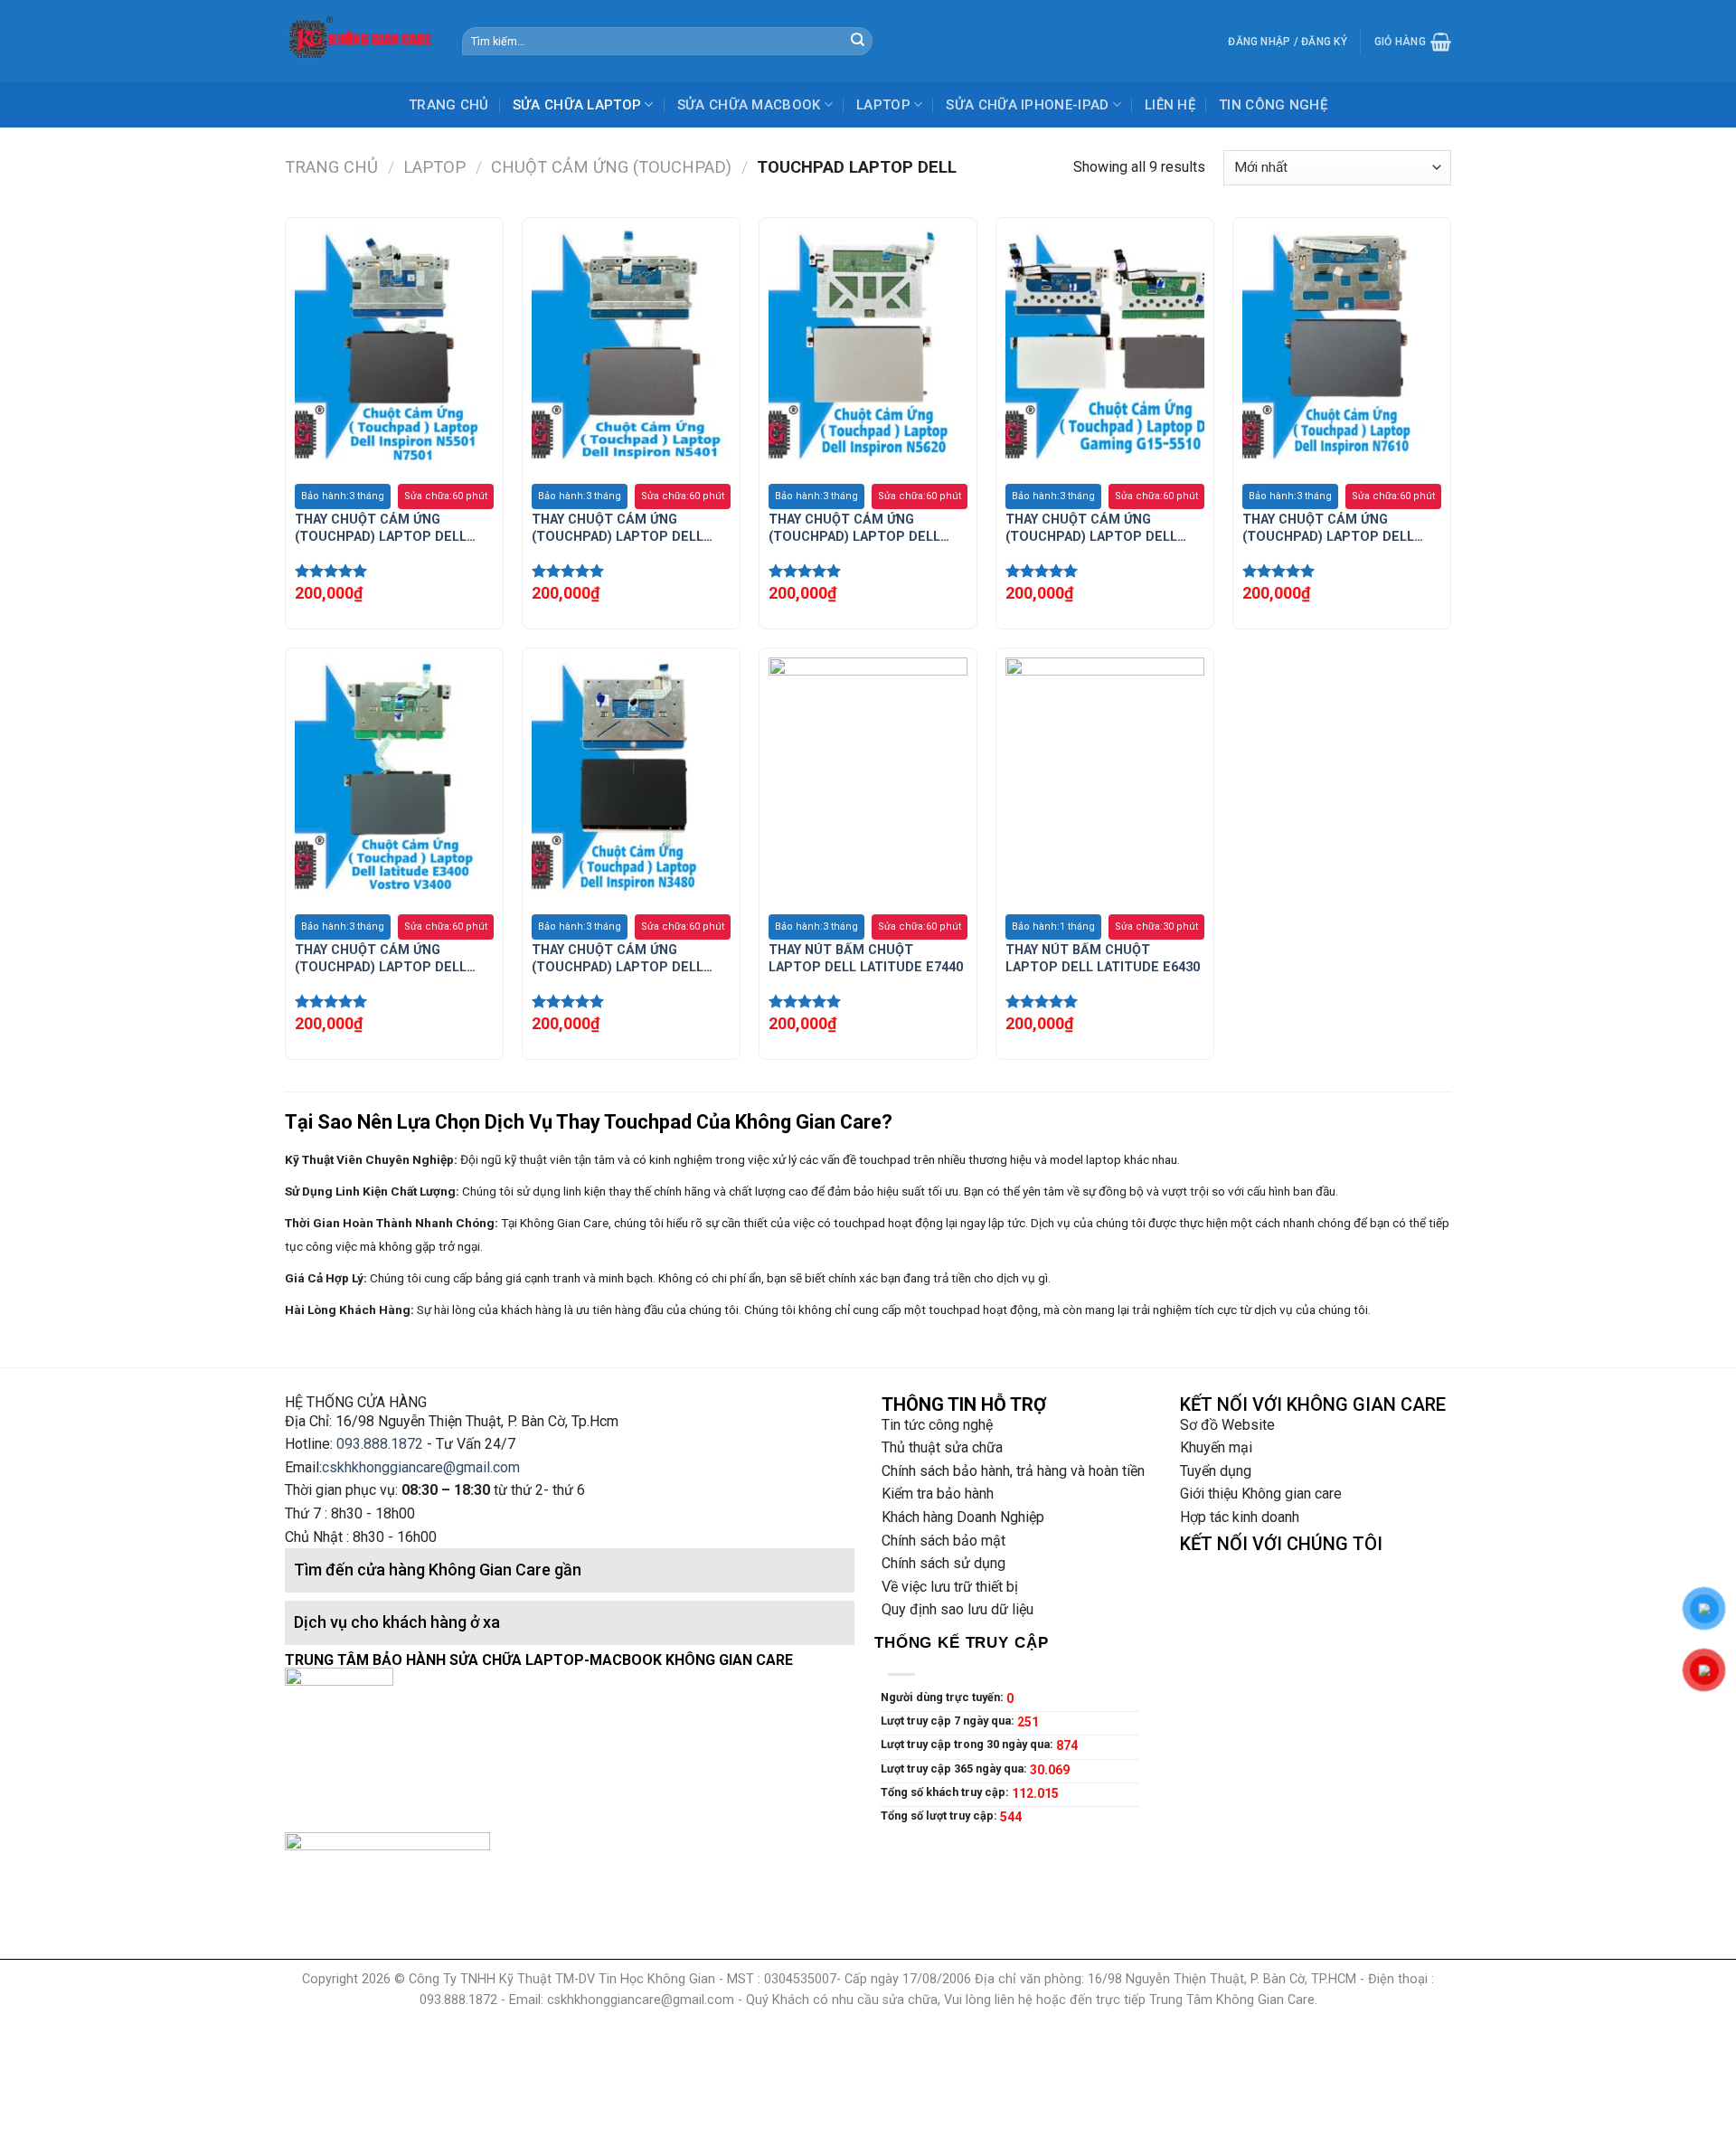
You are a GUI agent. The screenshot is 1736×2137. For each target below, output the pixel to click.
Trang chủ (331, 167)
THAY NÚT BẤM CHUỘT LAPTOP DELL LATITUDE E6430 (1103, 959)
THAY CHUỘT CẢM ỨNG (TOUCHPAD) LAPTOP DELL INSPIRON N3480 (618, 959)
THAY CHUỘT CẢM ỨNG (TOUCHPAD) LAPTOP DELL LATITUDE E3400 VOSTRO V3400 (381, 959)
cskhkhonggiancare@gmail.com (421, 1467)
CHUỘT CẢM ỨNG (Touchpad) (611, 167)
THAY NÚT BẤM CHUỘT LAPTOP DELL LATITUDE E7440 (866, 959)
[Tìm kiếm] (857, 42)
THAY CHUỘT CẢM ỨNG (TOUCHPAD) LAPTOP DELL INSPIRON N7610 (1328, 529)
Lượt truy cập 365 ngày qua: (955, 1768)
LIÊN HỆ (1170, 105)
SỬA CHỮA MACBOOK (749, 105)
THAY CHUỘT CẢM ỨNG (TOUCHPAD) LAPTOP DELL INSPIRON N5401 (618, 529)
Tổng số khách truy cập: (946, 1792)
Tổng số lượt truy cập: (940, 1816)
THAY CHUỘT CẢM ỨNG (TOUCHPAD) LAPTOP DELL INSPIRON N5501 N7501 (381, 529)
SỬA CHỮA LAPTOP (577, 105)
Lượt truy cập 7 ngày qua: (949, 1721)
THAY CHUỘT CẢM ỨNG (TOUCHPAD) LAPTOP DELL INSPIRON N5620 (854, 529)
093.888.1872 (380, 1444)
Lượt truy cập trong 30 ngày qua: (968, 1744)
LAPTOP (883, 105)
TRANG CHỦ (449, 105)
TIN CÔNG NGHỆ (1273, 105)
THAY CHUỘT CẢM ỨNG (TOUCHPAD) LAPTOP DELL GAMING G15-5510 (1091, 529)
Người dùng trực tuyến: (943, 1697)
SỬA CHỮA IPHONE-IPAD (1027, 105)
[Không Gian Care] (360, 41)
